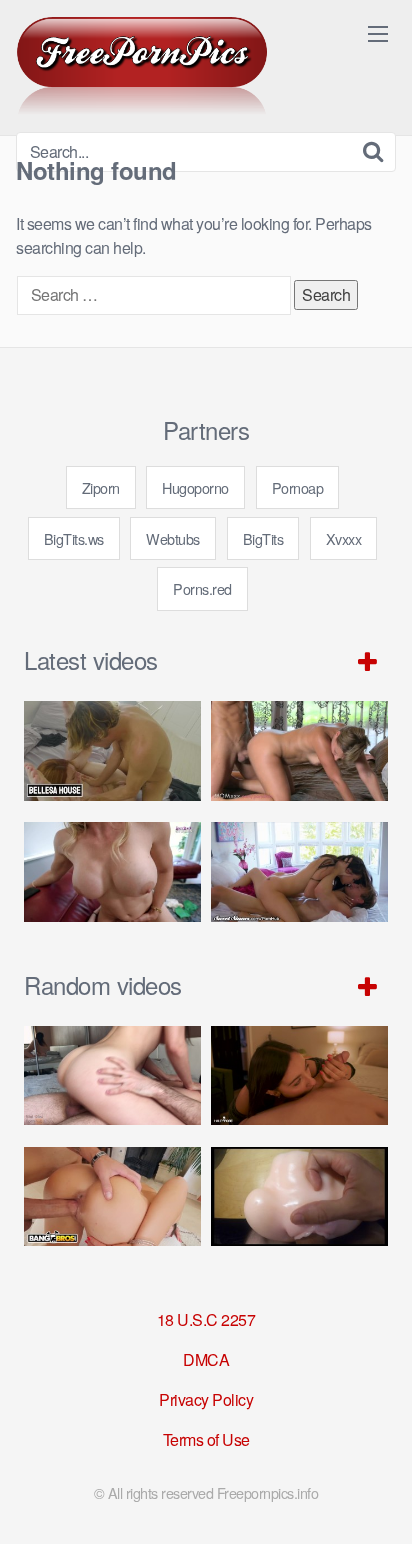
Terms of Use (206, 1439)
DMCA (206, 1359)
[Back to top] (377, 1500)
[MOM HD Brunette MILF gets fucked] (299, 751)
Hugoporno (195, 487)
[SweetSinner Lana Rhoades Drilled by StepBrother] (299, 872)
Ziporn (101, 487)
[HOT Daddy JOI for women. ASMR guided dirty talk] (299, 1197)
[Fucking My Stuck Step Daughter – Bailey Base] (112, 872)
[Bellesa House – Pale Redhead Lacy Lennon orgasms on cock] (112, 751)
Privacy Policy (206, 1399)
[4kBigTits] (142, 66)
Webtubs (173, 538)
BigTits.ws (74, 538)
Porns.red (202, 588)
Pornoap (298, 487)
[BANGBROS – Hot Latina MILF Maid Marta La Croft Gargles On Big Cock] (112, 1197)
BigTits (263, 538)
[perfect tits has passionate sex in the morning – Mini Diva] (112, 1076)
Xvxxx (344, 538)
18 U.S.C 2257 (206, 1319)
